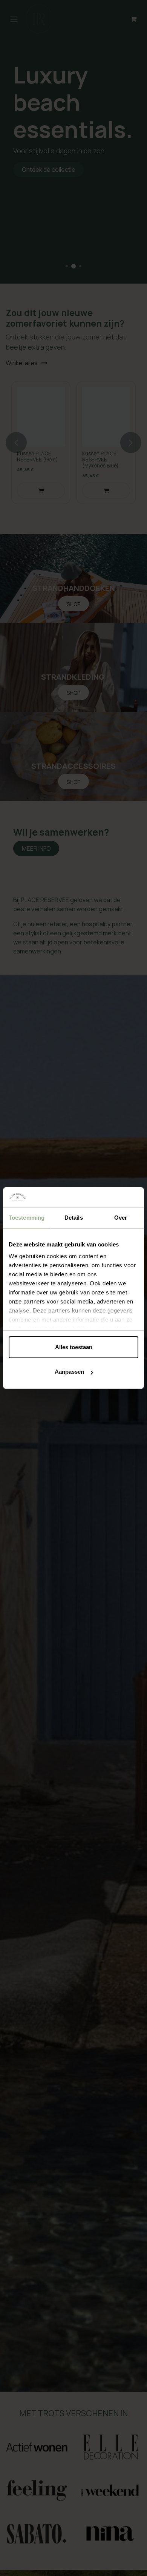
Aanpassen (69, 1372)
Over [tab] (121, 1218)
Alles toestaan (74, 1347)
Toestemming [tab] (27, 1218)
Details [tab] (74, 1218)
